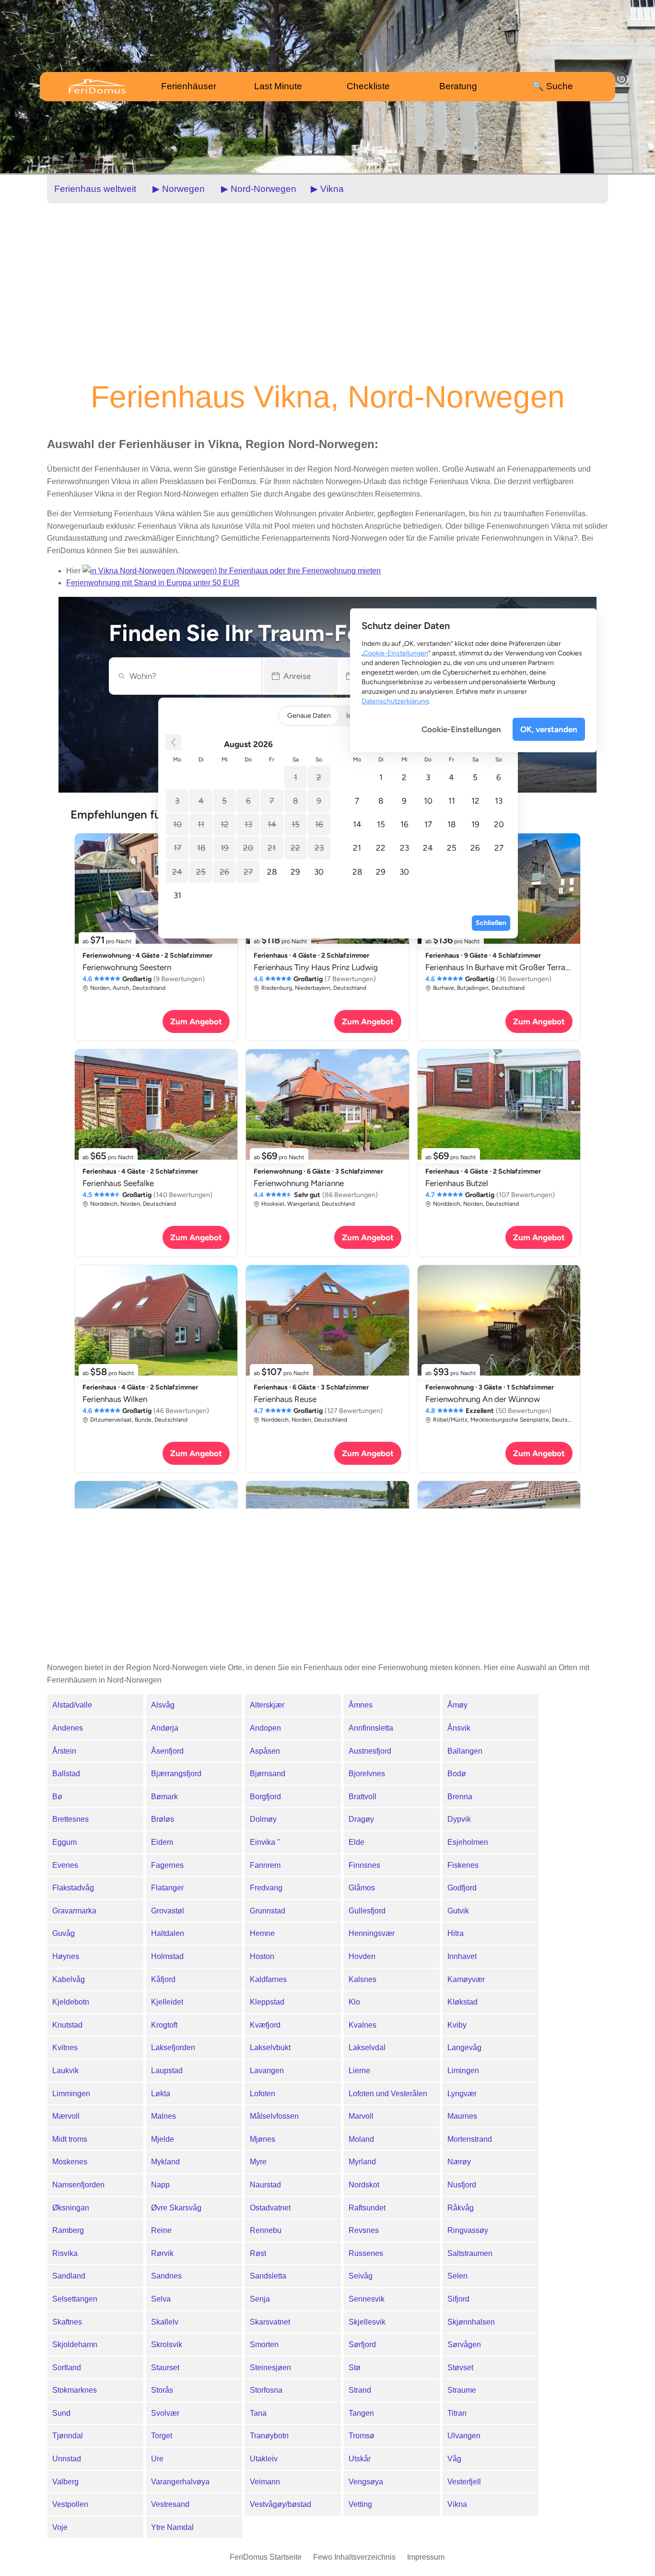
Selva (161, 2299)
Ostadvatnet (270, 2208)
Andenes (68, 1728)
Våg (454, 2459)
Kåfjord (163, 1979)
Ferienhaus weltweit (95, 189)
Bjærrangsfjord (176, 1774)
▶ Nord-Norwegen (259, 189)
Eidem (162, 1842)
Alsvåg (163, 1705)
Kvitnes (65, 2048)
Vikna (457, 2504)
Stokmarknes (75, 2390)
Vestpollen (70, 2504)
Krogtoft (164, 2025)
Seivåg (361, 2276)
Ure (157, 2459)
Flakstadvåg (73, 1888)
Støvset (460, 2368)
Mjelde (163, 2139)
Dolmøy (263, 1819)
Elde (357, 1842)
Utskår (360, 2459)
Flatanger (167, 1888)
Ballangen (465, 1751)
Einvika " (265, 1842)
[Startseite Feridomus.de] (105, 86)
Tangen (361, 2413)
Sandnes (166, 2276)
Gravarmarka (74, 1911)
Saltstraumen (470, 2253)
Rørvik (162, 2253)
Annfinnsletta (371, 1728)
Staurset (165, 2368)
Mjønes (263, 2139)
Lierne (359, 2071)
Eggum (64, 1842)
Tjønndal (68, 2436)
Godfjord (462, 1888)
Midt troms (70, 2139)
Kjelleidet (167, 2002)
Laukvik (65, 2071)
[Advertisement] (327, 291)
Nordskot (364, 2185)
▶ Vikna (327, 189)
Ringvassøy (468, 2230)
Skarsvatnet (270, 2322)
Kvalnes (363, 2025)
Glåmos (362, 1888)
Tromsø (362, 2436)
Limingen (463, 2071)
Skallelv (165, 2322)
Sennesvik (367, 2299)
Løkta (161, 2094)
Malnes (164, 2116)
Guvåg (64, 1933)
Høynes (66, 1956)
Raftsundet (367, 2208)
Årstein (64, 1751)
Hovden (362, 1956)
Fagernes (167, 1865)
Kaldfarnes (268, 1979)
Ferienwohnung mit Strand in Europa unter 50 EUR (153, 583)
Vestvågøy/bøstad (281, 2504)
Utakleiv (264, 2459)
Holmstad (167, 1956)
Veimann (265, 2482)
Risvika (65, 2253)
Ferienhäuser (189, 86)
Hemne (262, 1933)
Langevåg (464, 2048)
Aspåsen (265, 1751)
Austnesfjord (370, 1751)
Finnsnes (364, 1865)
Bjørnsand (268, 1774)
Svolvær (165, 2413)
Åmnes (361, 1705)
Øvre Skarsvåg (176, 2208)
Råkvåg (461, 2208)
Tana (258, 2413)
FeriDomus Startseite (266, 2557)
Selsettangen (75, 2299)
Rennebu (266, 2230)
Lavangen (267, 2071)
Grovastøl (168, 1911)
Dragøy (361, 1819)
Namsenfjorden (78, 2185)
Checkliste (368, 86)
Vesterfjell (464, 2482)
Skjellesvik (367, 2322)
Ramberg (68, 2230)
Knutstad (67, 2025)
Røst (258, 2253)
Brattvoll (363, 1797)
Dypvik (459, 1819)
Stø (355, 2368)
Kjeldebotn (71, 2002)
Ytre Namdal (172, 2527)
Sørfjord (362, 2345)
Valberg (65, 2482)
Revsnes (364, 2230)
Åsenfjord (167, 1751)
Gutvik (458, 1911)
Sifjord (458, 2299)
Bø (57, 1797)
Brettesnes (70, 1819)
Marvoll (361, 2116)
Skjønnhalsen (471, 2322)
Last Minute (278, 86)
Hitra (456, 1933)
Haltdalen (168, 1933)
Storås (162, 2390)
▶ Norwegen (179, 189)
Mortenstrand (470, 2139)
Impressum (426, 2557)
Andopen (265, 1728)
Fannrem (265, 1865)
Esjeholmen (468, 1842)
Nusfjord (462, 2185)
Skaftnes (67, 2322)
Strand (360, 2390)
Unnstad (67, 2459)
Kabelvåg (69, 1979)
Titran (457, 2413)
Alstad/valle (72, 1705)
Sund (61, 2413)
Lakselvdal (367, 2048)
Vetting (360, 2504)
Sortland (67, 2368)
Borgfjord (265, 1797)
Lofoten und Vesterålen (388, 2094)
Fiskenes (463, 1865)
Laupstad (167, 2071)
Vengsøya (366, 2482)
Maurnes (462, 2116)
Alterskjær (267, 1705)
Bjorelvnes (367, 1774)
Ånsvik (459, 1728)
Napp (160, 2185)
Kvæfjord (265, 2025)
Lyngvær (462, 2094)
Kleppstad (267, 2002)
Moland (361, 2139)
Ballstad (66, 1774)
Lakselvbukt (270, 2048)
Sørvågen (464, 2345)
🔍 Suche (553, 86)
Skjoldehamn (75, 2345)
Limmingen (71, 2094)
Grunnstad (268, 1911)
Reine (161, 2230)
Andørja (165, 1728)
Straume (462, 2390)
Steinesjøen (270, 2368)
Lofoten (263, 2094)
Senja (260, 2299)
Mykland (165, 2162)
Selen (457, 2276)
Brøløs (163, 1819)
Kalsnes (363, 1979)
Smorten (264, 2345)
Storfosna (266, 2390)
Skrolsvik (167, 2345)
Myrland (362, 2162)
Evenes (65, 1865)
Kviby (457, 2025)
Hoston (262, 1956)
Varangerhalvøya (180, 2482)
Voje (60, 2527)
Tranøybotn (269, 2436)
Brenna (460, 1797)
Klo (354, 2002)
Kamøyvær (466, 1979)
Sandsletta (268, 2276)
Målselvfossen (274, 2116)
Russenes (366, 2253)
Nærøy (459, 2162)
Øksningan (71, 2208)
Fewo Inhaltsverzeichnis (354, 2557)
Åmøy (457, 1705)
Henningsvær (372, 1933)
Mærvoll (66, 2116)
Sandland (69, 2276)
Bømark (164, 1797)
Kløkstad (462, 2002)
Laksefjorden (173, 2048)
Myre (258, 2162)
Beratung (458, 86)
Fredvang (266, 1888)
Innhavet (462, 1956)
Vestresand (170, 2504)
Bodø (457, 1774)
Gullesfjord (367, 1911)
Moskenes (70, 2162)
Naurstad (265, 2185)
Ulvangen (464, 2436)
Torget (162, 2436)
